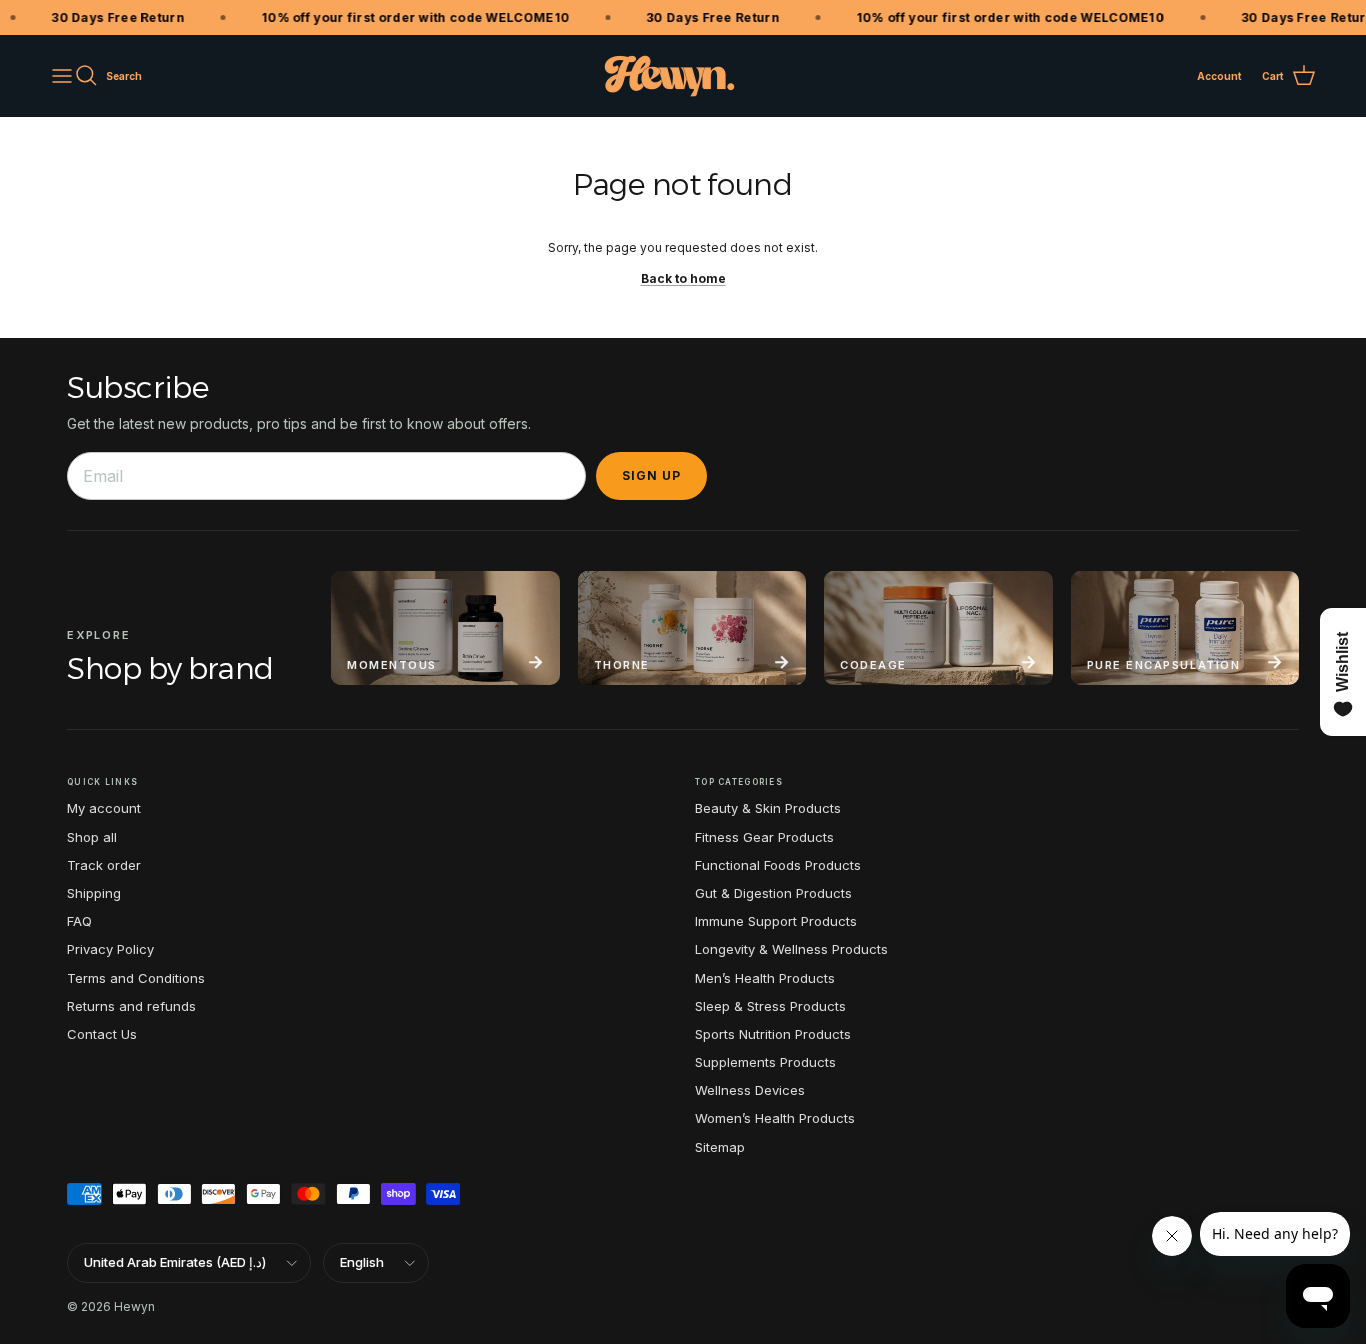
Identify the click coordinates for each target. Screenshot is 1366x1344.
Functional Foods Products (778, 865)
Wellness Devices (750, 1090)
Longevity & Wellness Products (791, 949)
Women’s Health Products (775, 1118)
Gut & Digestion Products (773, 893)
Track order (104, 865)
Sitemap (720, 1147)
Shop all (92, 837)
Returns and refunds (131, 1006)
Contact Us (102, 1034)
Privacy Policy (110, 949)
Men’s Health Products (765, 978)
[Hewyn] (669, 76)
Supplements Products (765, 1062)
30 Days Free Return (108, 17)
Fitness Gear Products (764, 837)
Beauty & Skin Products (768, 808)
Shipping (94, 893)
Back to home (683, 278)
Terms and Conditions (136, 978)
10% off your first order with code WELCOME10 (406, 17)
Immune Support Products (776, 921)
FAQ (79, 921)
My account (104, 808)
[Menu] (62, 76)
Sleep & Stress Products (770, 1006)
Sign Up (651, 475)
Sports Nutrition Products (773, 1034)
